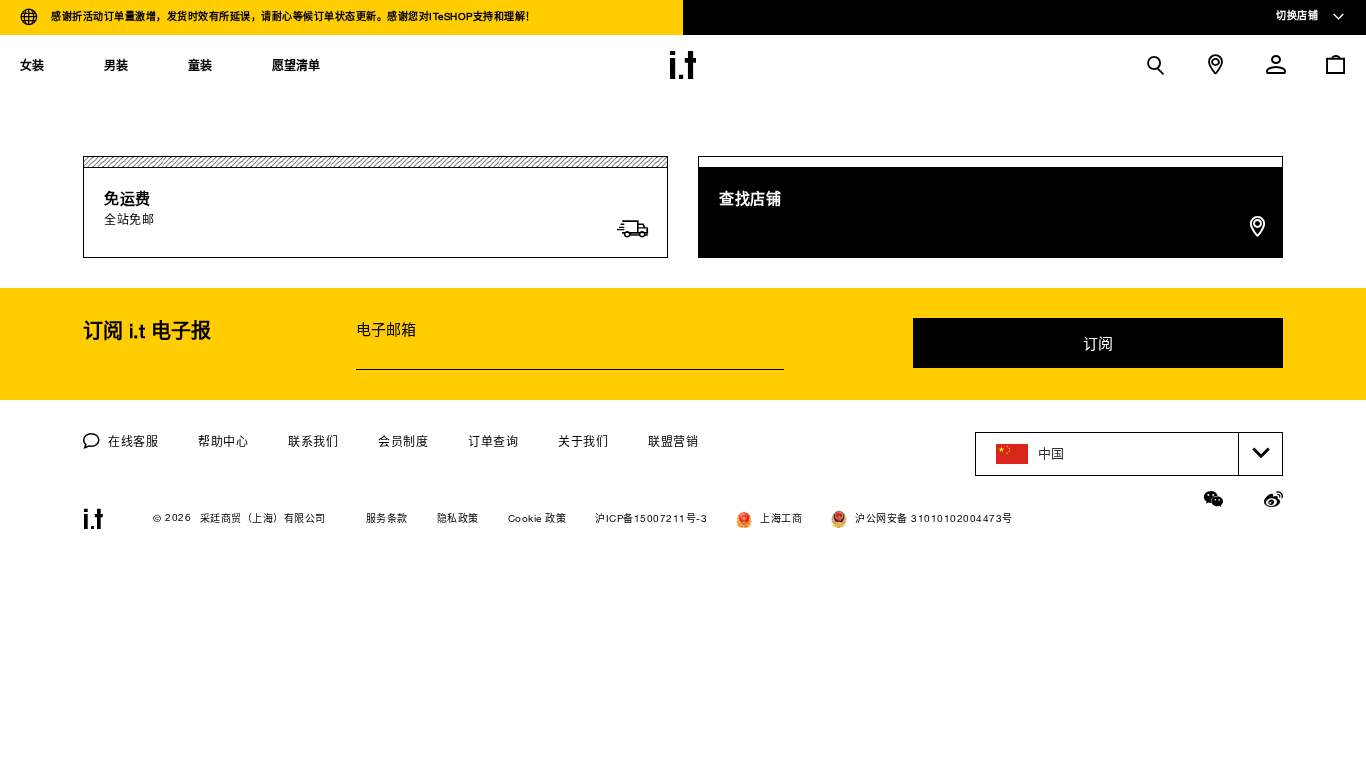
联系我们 (313, 441)
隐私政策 (458, 518)
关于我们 (583, 441)
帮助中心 (223, 441)
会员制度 (403, 441)
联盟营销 (673, 441)
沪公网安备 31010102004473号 (934, 518)
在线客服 (131, 441)
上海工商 (781, 518)
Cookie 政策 (537, 518)
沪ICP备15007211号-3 (651, 518)
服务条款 (387, 518)
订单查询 (493, 441)
